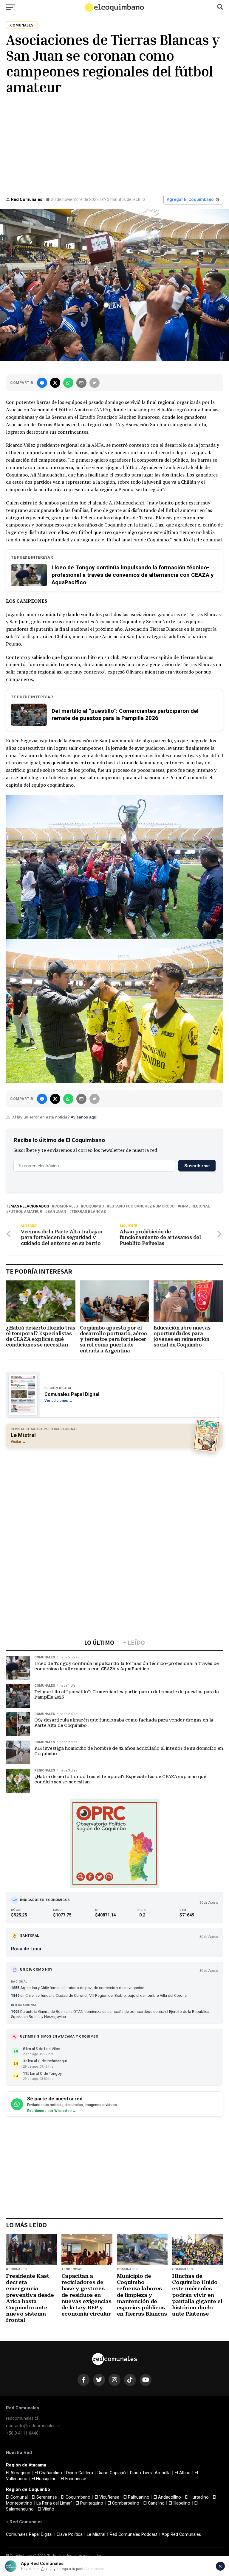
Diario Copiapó (112, 2473)
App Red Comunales (181, 2534)
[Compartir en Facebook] (42, 383)
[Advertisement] (114, 144)
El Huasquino (44, 2479)
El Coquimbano (76, 2497)
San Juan (57, 1212)
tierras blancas (89, 1212)
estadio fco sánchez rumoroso (142, 1206)
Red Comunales (27, 199)
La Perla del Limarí (54, 2503)
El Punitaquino (89, 2503)
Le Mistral (96, 2534)
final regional (195, 1206)
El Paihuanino (136, 2497)
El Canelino (154, 2503)
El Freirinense (74, 2479)
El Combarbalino (123, 2503)
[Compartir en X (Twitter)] (55, 383)
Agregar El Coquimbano (190, 199)
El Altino (183, 2473)
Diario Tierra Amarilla (150, 2473)
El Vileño (46, 2509)
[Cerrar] (220, 2566)
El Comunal (17, 2497)
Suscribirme (197, 1166)
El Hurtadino (197, 2497)
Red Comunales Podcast (134, 2534)
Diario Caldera (80, 2473)
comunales (66, 1206)
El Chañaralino (48, 2473)
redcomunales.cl (22, 2418)
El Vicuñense (107, 2497)
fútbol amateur (25, 1212)
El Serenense (44, 2497)
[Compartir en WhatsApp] (68, 383)
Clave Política (70, 2534)
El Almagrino (18, 2473)
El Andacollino (167, 2497)
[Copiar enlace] (95, 383)
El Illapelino (180, 2503)
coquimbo (94, 1206)
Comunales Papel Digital (29, 2534)
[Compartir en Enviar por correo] (81, 383)
